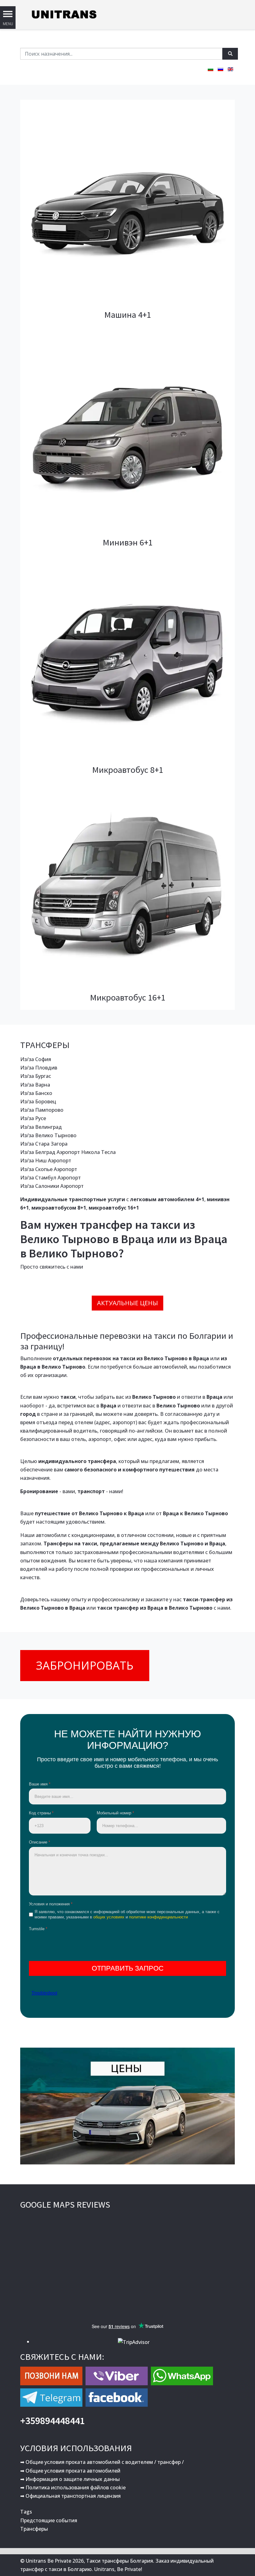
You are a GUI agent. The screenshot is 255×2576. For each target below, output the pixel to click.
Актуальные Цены (127, 1303)
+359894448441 (53, 2421)
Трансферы (34, 2529)
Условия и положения (51, 1904)
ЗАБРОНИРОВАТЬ (85, 1665)
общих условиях (109, 1917)
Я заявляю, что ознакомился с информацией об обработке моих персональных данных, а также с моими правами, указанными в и (127, 1914)
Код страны (41, 1813)
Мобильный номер (115, 1813)
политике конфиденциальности (158, 1917)
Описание (39, 1842)
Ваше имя (40, 1784)
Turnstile (38, 1929)
